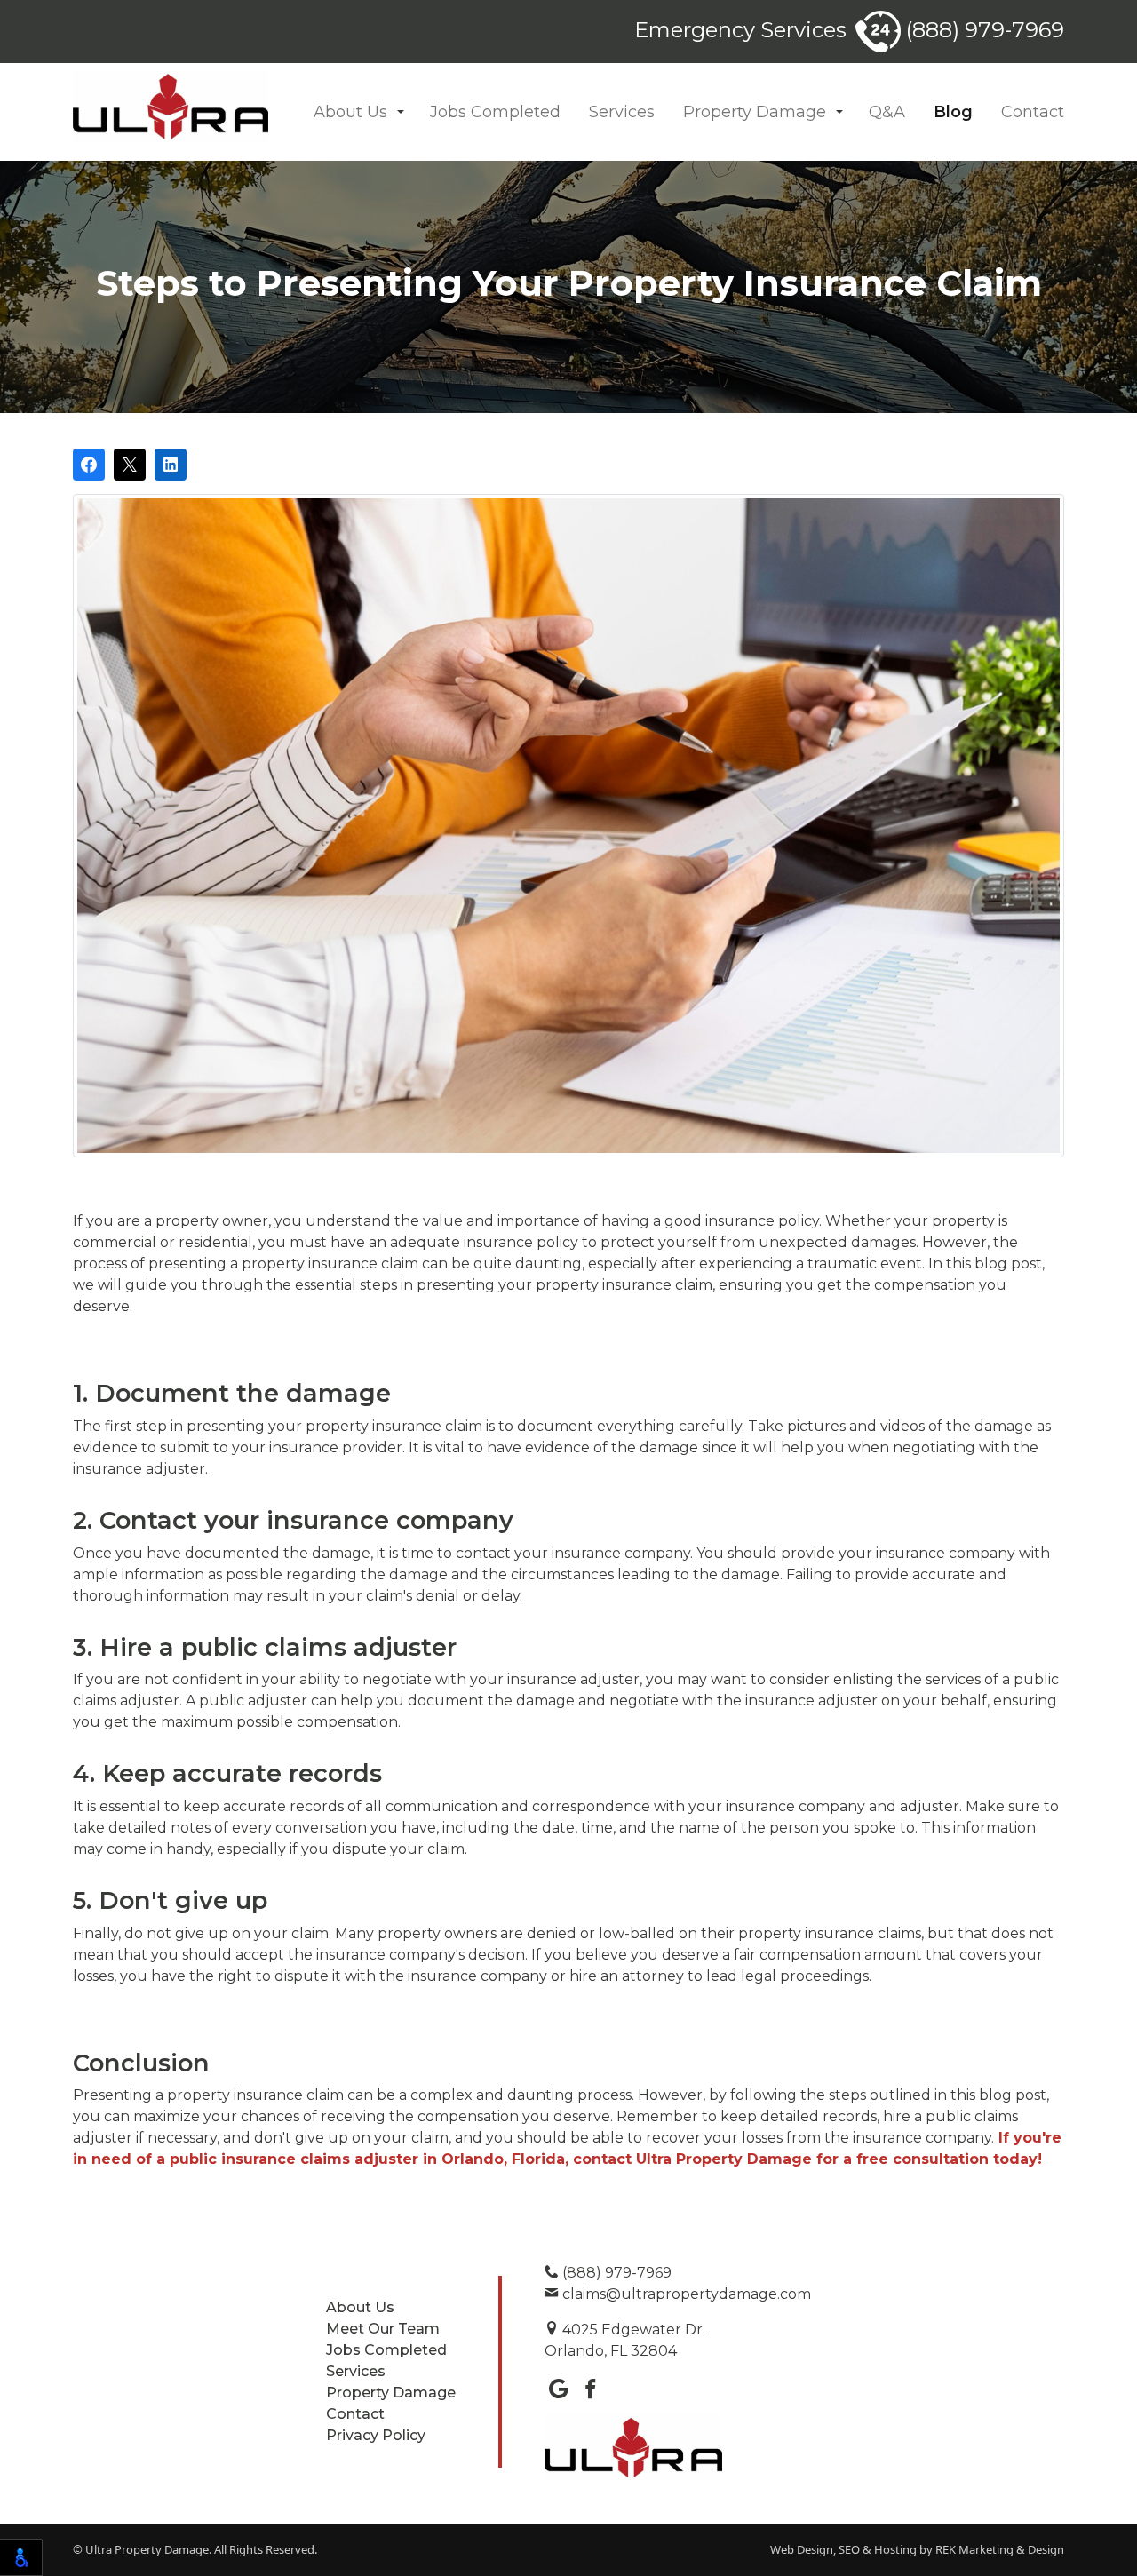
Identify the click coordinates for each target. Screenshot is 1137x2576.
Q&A (887, 112)
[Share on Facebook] (89, 465)
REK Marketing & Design (1000, 2549)
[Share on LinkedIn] (171, 465)
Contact (1033, 112)
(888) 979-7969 (982, 30)
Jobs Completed (495, 112)
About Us (350, 112)
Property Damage (755, 112)
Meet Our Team (383, 2329)
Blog (953, 112)
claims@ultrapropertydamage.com (685, 2294)
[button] (401, 112)
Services (622, 112)
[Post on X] (130, 465)
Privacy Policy (376, 2435)
